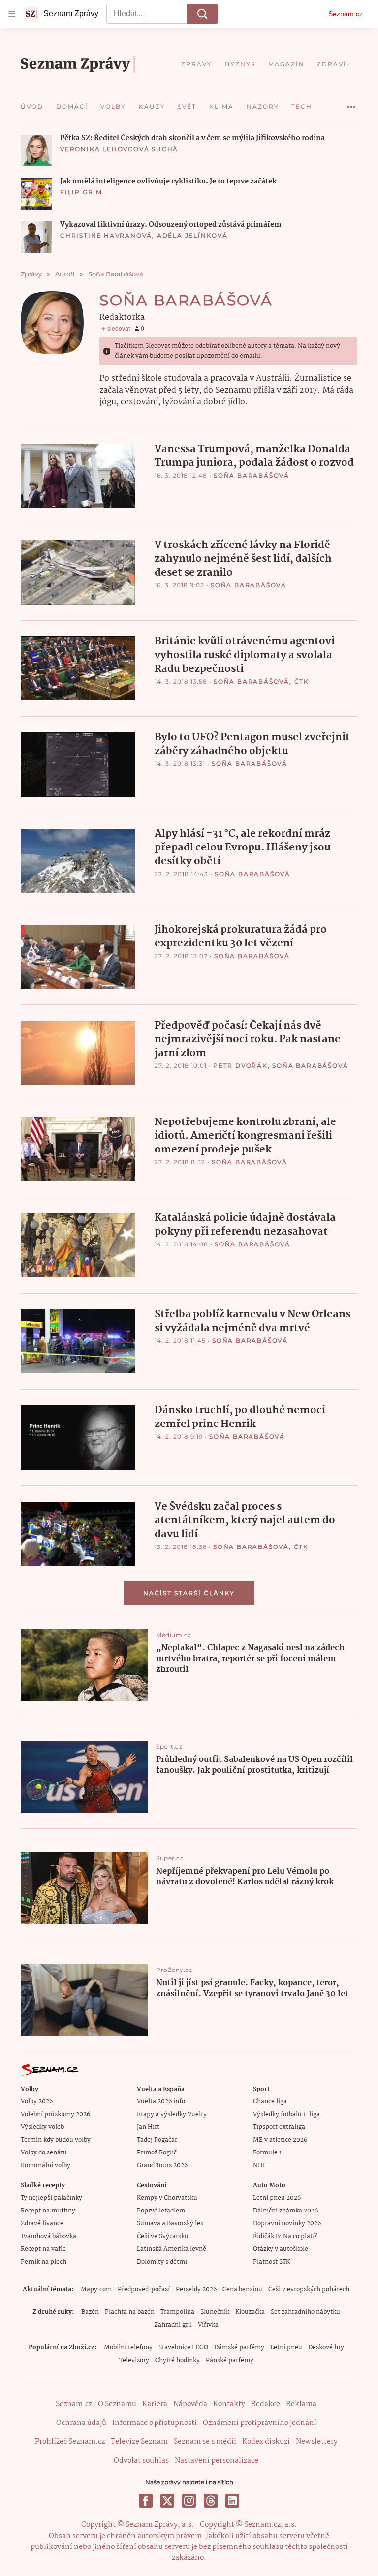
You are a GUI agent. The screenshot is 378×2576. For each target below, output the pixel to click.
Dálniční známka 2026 (285, 2211)
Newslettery (317, 2442)
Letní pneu (286, 2348)
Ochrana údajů (81, 2423)
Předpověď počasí (144, 2289)
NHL (260, 2166)
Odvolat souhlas (141, 2461)
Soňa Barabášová (252, 475)
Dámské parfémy (239, 2348)
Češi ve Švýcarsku (163, 2236)
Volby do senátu (44, 2153)
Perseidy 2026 (196, 2289)
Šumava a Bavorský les (170, 2224)
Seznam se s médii (205, 2442)
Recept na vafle (43, 2249)
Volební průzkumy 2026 (55, 2114)
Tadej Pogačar (157, 2140)
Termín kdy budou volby (56, 2140)
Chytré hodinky (177, 2360)
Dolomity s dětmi (162, 2262)
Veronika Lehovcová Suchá (119, 149)
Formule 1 (267, 2153)
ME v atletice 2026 (280, 2140)
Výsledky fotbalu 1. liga (286, 2114)
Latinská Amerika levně (172, 2249)
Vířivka (208, 2325)
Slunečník (215, 2312)
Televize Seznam (139, 2442)
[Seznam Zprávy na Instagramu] (189, 2501)
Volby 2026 (37, 2102)
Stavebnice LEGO (183, 2348)
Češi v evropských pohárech (309, 2289)
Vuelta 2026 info (161, 2102)
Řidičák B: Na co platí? (285, 2236)
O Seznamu (117, 2404)
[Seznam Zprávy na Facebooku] (146, 2501)
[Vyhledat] (202, 14)
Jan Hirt (148, 2127)
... (351, 103)
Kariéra (155, 2404)
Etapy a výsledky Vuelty (172, 2114)
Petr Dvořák (240, 1066)
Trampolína (177, 2312)
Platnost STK (271, 2262)
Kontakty (229, 2404)
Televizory (134, 2360)
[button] (36, 151)
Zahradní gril (173, 2325)
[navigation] (12, 14)
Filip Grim (81, 192)
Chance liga (270, 2102)
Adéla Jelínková (192, 235)
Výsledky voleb (42, 2127)
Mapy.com (96, 2289)
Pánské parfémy (230, 2360)
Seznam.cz (346, 14)
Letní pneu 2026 (277, 2198)
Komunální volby (46, 2166)
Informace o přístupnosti (155, 2423)
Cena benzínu (242, 2289)
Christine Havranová (106, 235)
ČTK (302, 682)
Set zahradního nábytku (305, 2312)
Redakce (266, 2404)
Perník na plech (44, 2262)
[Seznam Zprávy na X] (167, 2501)
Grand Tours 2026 (162, 2166)
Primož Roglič (157, 2153)
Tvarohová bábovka (48, 2236)
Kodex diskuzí (266, 2442)
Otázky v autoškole (281, 2249)
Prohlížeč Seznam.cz (70, 2442)
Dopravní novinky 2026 (287, 2224)
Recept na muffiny (48, 2211)
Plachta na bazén (130, 2312)
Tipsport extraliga (279, 2127)
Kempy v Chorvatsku (167, 2198)
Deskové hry (326, 2348)
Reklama (301, 2404)
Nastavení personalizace (217, 2461)
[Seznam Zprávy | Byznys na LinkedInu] (232, 2501)
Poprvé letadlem (161, 2211)
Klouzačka (250, 2312)
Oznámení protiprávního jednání (260, 2423)
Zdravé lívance (42, 2224)
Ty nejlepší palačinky (51, 2198)
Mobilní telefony (128, 2348)
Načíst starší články (189, 1593)
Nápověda (190, 2404)
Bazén (90, 2312)
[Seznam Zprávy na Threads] (211, 2501)
